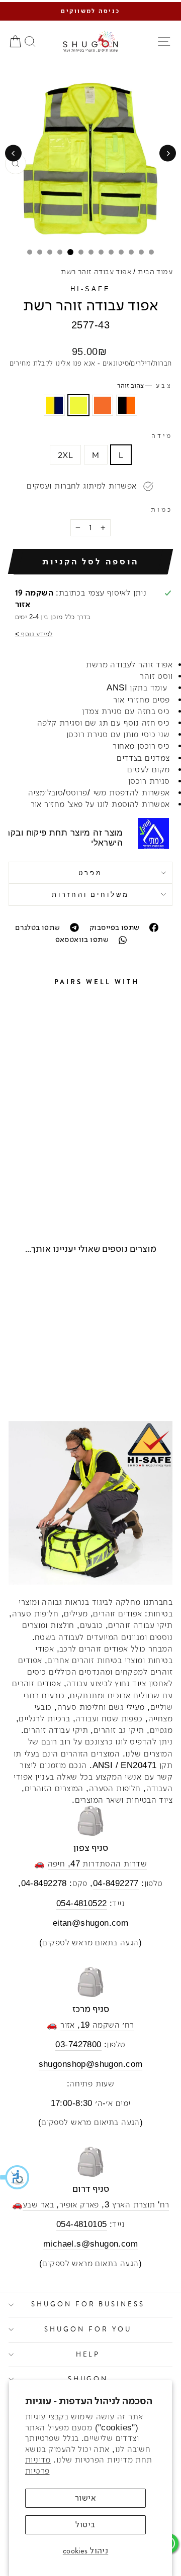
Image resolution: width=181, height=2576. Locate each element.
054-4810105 (82, 2224)
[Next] (13, 153)
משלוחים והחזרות (91, 894)
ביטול (85, 2525)
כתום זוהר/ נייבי (127, 405)
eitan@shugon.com (91, 1923)
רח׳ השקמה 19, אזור (97, 2025)
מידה (162, 436)
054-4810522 (82, 1903)
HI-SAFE (90, 289)
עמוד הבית (155, 271)
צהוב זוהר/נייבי (54, 405)
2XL (65, 455)
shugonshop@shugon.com (91, 2064)
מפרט (90, 873)
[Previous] (168, 153)
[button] (15, 2177)
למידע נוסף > (34, 634)
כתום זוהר (103, 405)
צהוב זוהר (78, 405)
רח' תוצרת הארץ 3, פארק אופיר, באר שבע (96, 2205)
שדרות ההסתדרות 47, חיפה (98, 1864)
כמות (162, 509)
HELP (88, 2354)
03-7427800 (78, 2044)
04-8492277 (116, 1883)
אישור (85, 2498)
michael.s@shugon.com (90, 2244)
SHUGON (88, 2379)
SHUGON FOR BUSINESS (88, 2304)
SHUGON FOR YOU (88, 2329)
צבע (145, 386)
